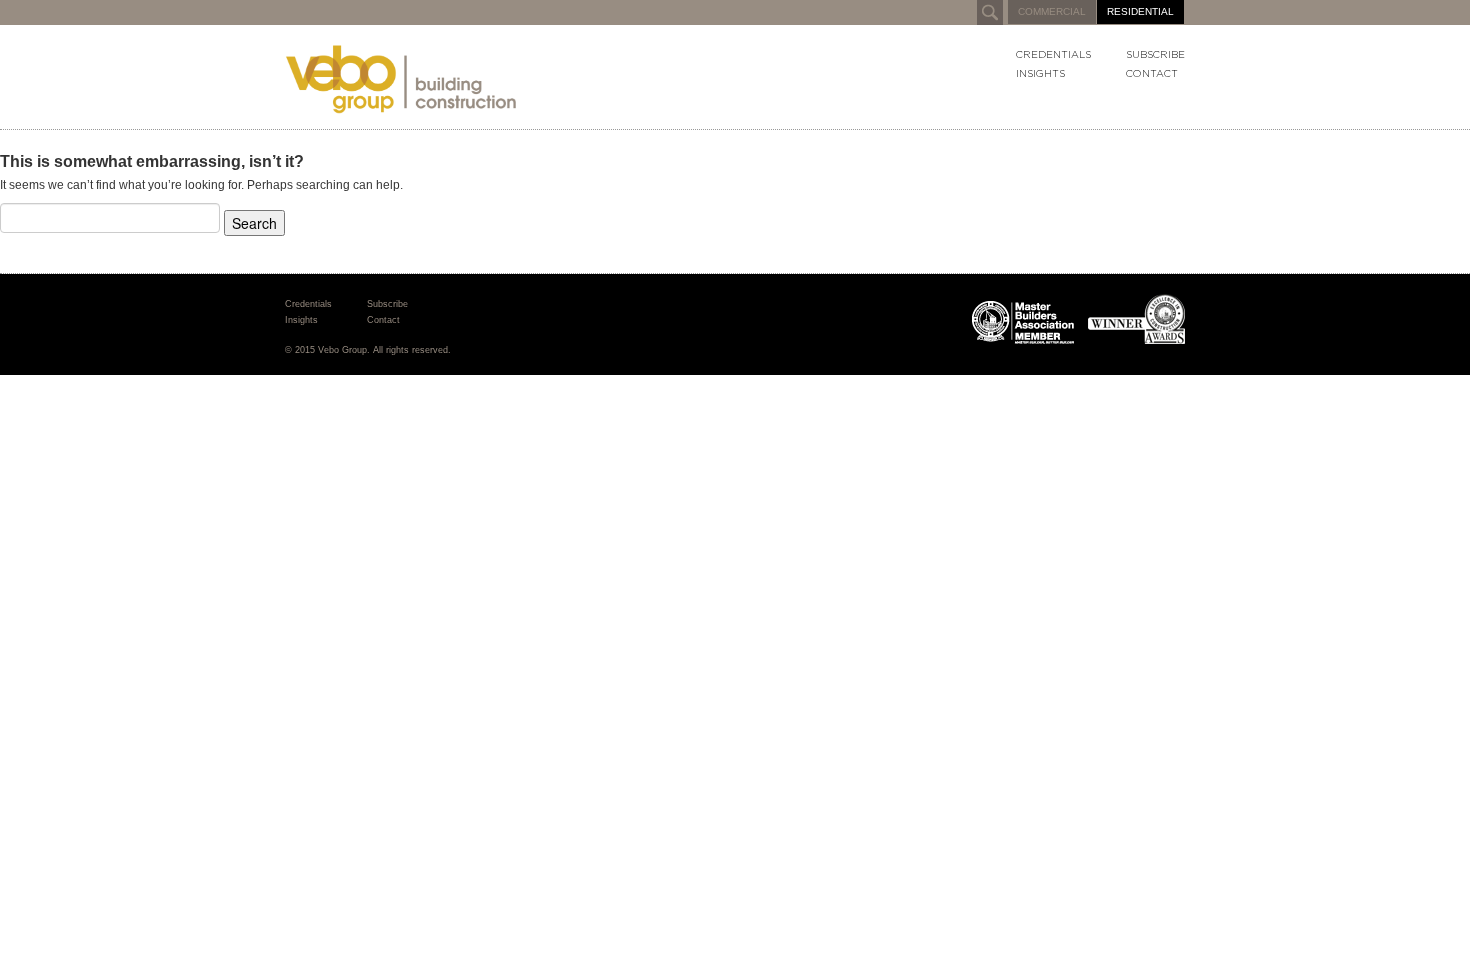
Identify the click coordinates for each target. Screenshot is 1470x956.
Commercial (1052, 11)
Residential (1140, 11)
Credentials (1053, 54)
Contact (1152, 73)
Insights (1040, 73)
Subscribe (1155, 54)
